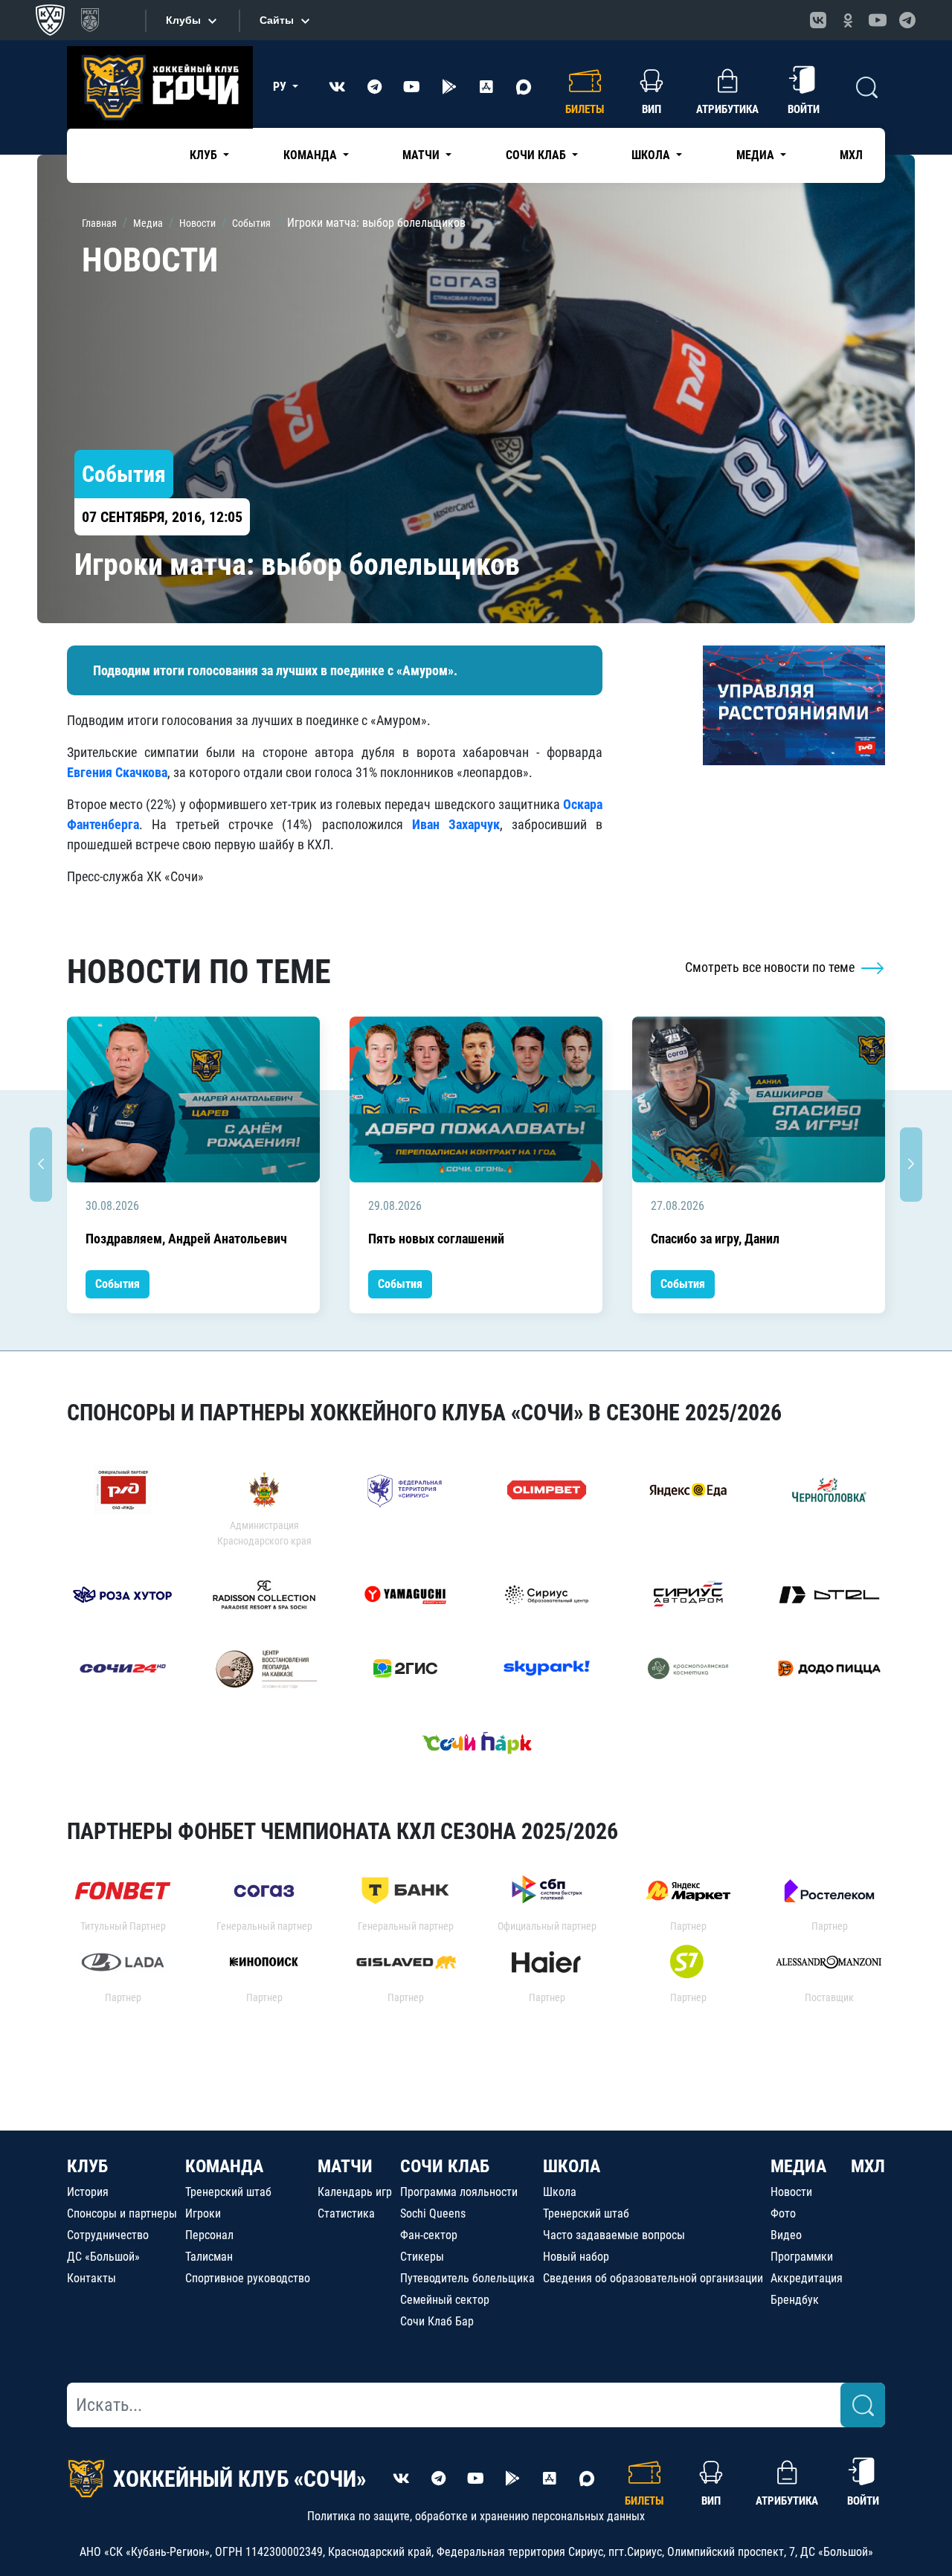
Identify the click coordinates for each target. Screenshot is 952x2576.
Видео (786, 2235)
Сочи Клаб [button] (537, 155)
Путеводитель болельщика (467, 2278)
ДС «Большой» (103, 2257)
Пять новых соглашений (436, 1239)
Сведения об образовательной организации (653, 2278)
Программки (802, 2257)
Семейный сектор (445, 2300)
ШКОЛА (572, 2166)
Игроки (203, 2213)
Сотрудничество (108, 2235)
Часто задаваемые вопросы (614, 2235)
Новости (791, 2192)
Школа (560, 2192)
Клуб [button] (205, 155)
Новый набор (576, 2257)
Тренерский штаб (228, 2192)
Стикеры (422, 2257)
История (88, 2192)
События (118, 1284)
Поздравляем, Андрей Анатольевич (186, 1239)
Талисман (209, 2257)
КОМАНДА (224, 2166)
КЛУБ (87, 2166)
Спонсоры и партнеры (122, 2213)
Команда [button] (312, 155)
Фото (783, 2213)
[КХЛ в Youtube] (878, 20)
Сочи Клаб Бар (437, 2321)
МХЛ (851, 155)
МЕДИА (798, 2166)
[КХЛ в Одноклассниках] (848, 20)
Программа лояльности (459, 2192)
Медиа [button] (757, 155)
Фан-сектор (429, 2235)
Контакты (91, 2278)
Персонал (209, 2235)
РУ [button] (281, 87)
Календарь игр (355, 2192)
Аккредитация (807, 2278)
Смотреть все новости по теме (771, 967)
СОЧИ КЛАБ (445, 2166)
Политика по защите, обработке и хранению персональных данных (476, 2516)
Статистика (346, 2213)
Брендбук (795, 2300)
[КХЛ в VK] (818, 20)
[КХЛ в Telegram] (907, 20)
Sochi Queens (433, 2213)
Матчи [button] (422, 155)
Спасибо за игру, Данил (715, 1239)
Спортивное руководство (248, 2278)
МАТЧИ (345, 2166)
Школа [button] (652, 155)
